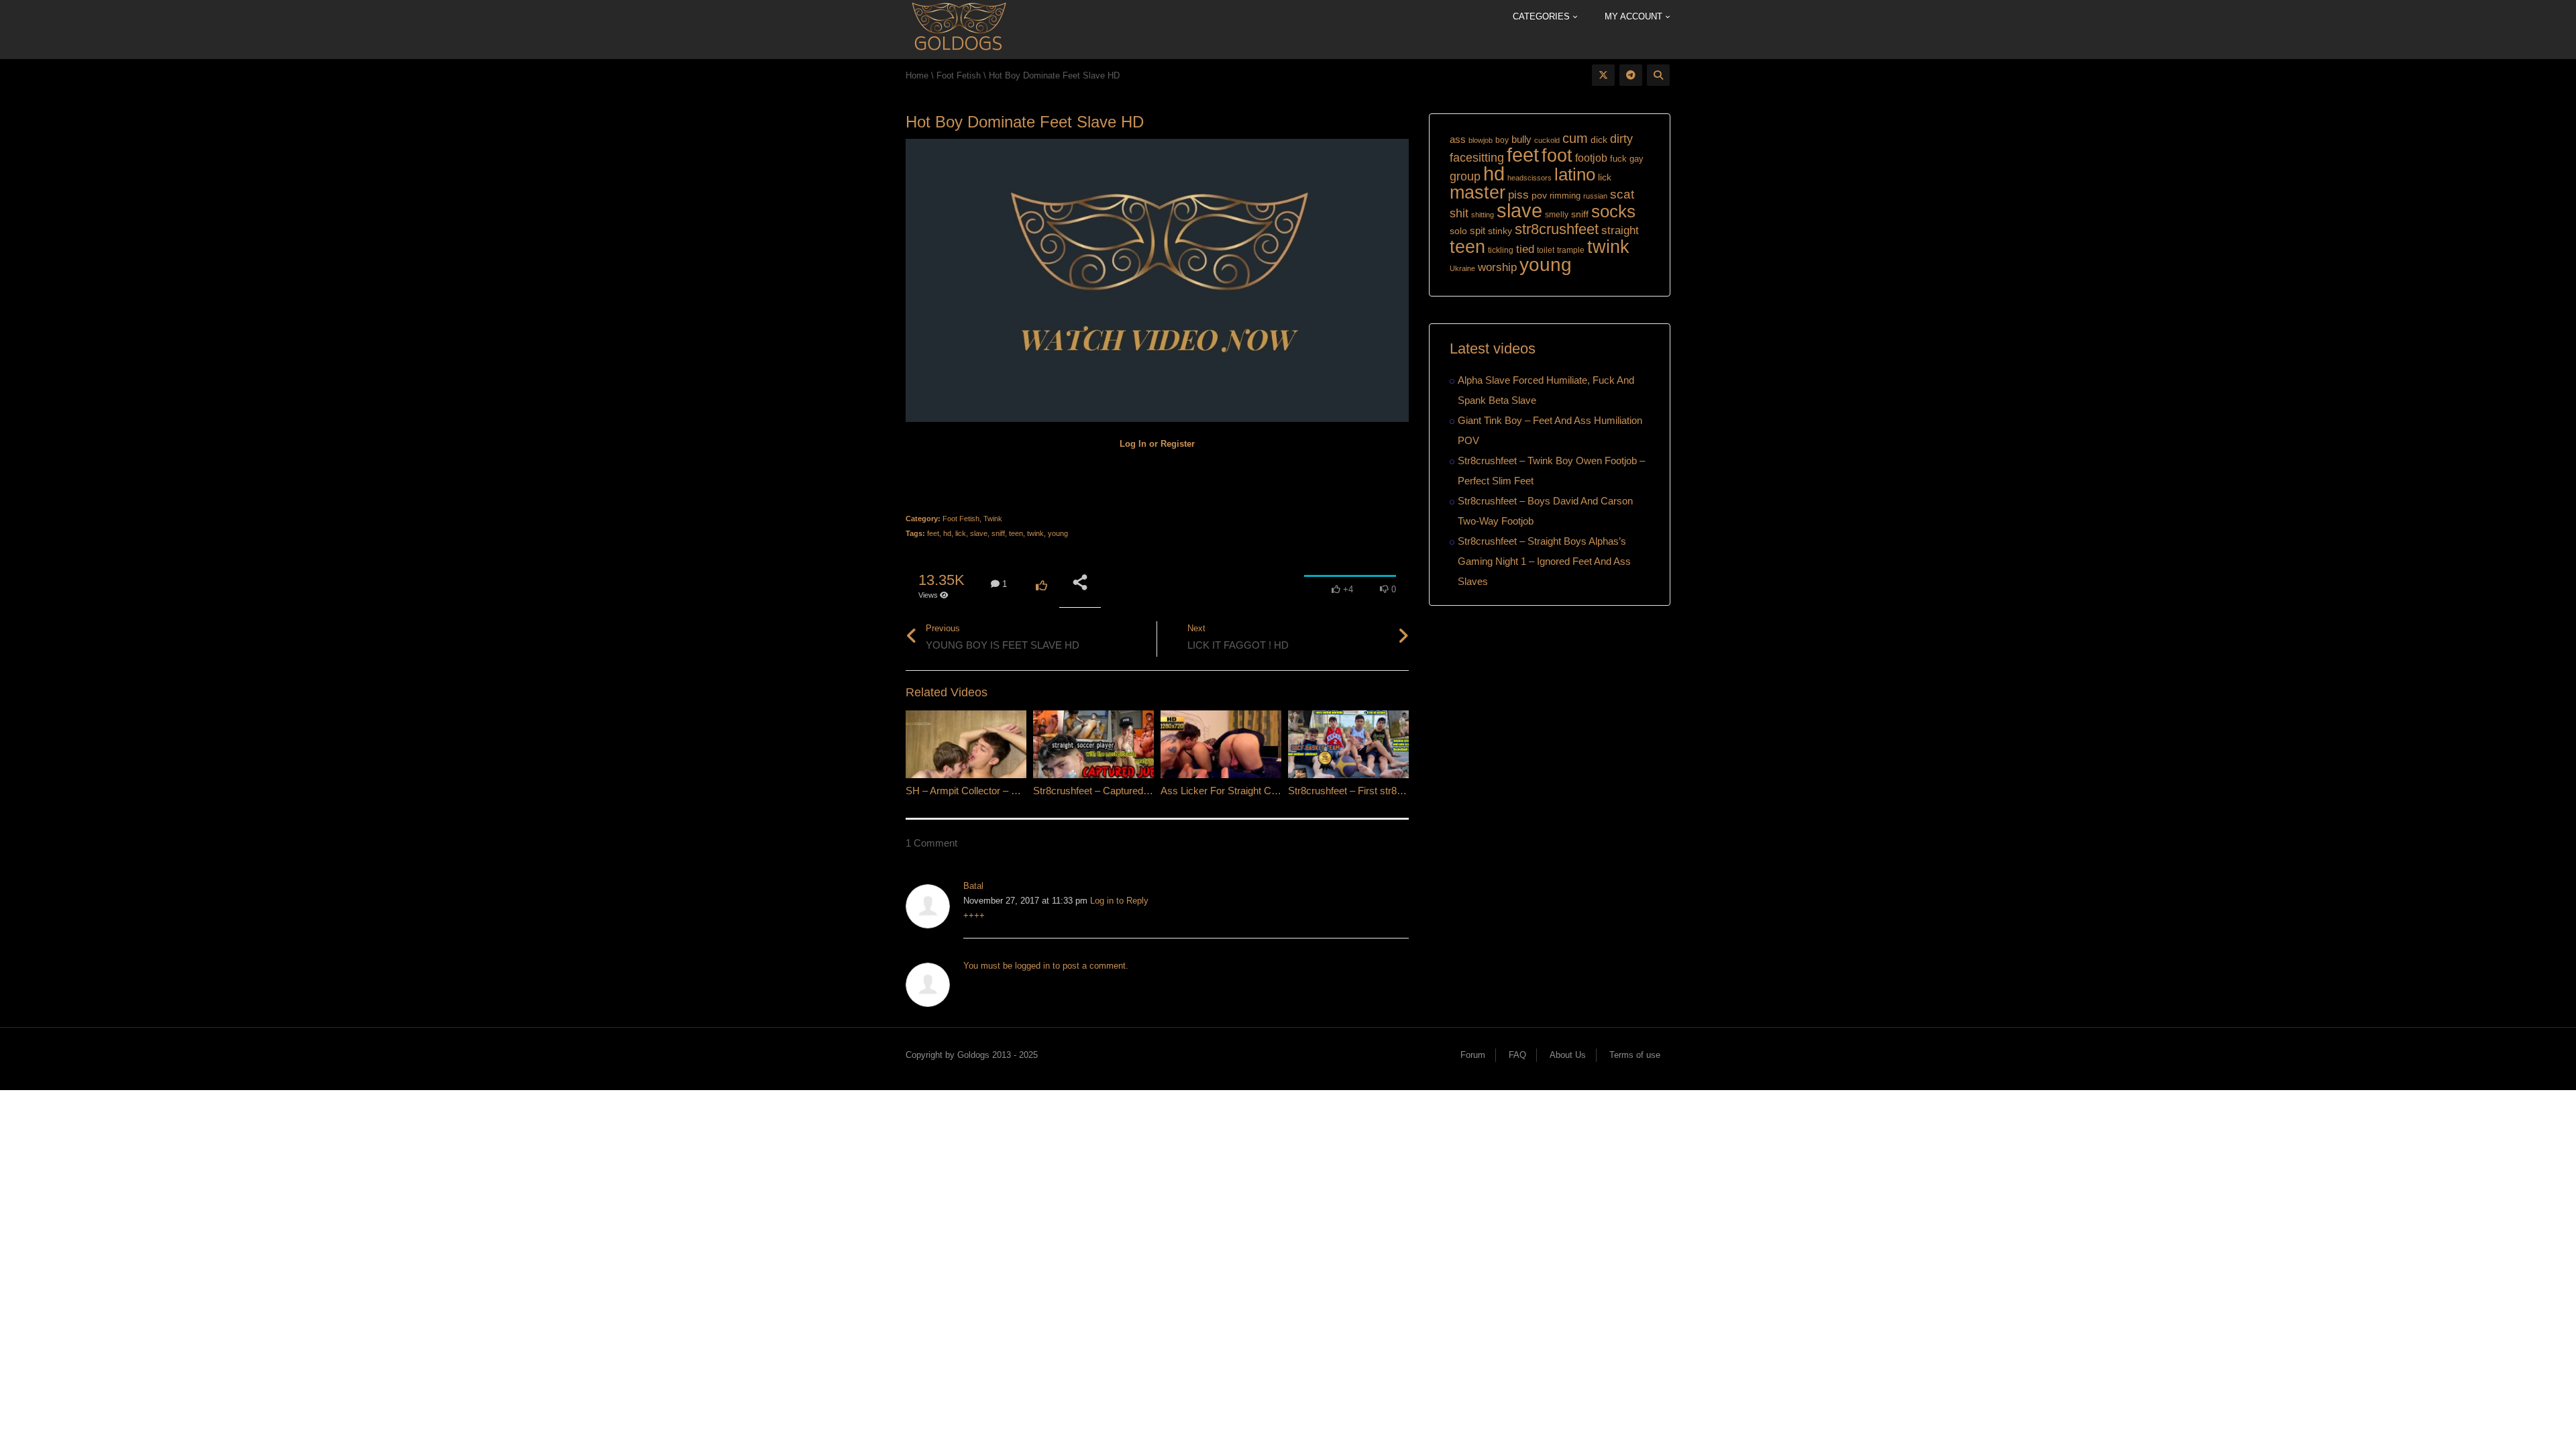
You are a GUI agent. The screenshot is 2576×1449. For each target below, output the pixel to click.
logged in (1032, 966)
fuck (1618, 159)
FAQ (1517, 1055)
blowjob (1481, 140)
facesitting (1477, 158)
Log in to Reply (1119, 901)
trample (1571, 250)
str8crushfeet (1557, 229)
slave (979, 533)
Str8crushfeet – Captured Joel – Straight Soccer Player (1153, 791)
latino (1575, 174)
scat (1622, 194)
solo (1458, 231)
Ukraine (1462, 268)
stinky (1500, 231)
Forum (1473, 1055)
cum (1575, 138)
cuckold (1547, 140)
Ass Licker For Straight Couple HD (1236, 791)
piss (1518, 195)
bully (1521, 139)
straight (1620, 230)
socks (1613, 211)
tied (1525, 249)
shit (1459, 213)
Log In (1133, 444)
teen (1016, 533)
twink (1035, 533)
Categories (1543, 16)
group (1465, 176)
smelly (1557, 215)
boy (1502, 140)
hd (947, 533)
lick (961, 533)
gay (1636, 159)
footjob (1591, 158)
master (1478, 192)
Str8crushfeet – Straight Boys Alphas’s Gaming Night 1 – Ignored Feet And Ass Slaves (1544, 561)
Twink (993, 519)
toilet (1546, 250)
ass (1458, 140)
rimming (1565, 196)
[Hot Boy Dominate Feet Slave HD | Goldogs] (958, 29)
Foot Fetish (961, 519)
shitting (1483, 215)
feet (933, 533)
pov (1539, 195)
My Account (1635, 16)
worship (1497, 267)
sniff (998, 533)
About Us (1568, 1055)
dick (1599, 140)
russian (1595, 196)
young (1058, 533)
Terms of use (1635, 1055)
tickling (1501, 250)
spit (1478, 230)
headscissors (1529, 178)
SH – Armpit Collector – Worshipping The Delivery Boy (1025, 791)
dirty (1621, 139)
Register (1178, 444)
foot (1557, 156)
